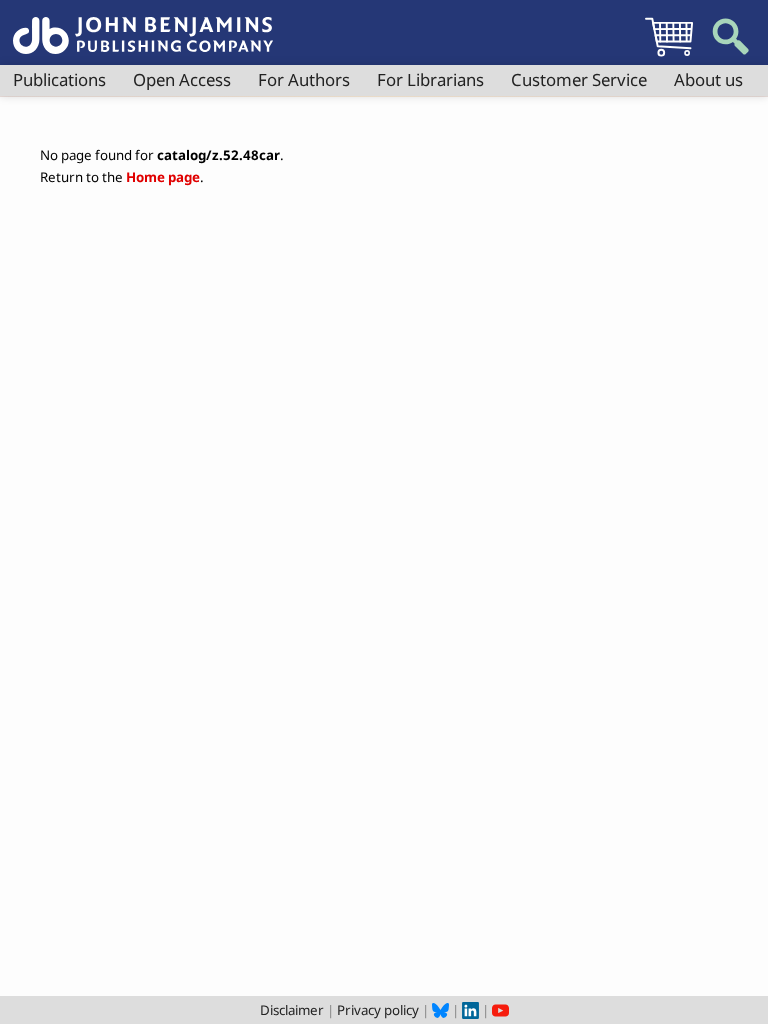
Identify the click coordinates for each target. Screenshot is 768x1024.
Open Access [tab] (182, 79)
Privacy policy (378, 1010)
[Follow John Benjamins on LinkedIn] (470, 1010)
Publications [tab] (59, 79)
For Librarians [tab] (430, 79)
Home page (163, 177)
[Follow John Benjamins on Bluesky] (440, 1010)
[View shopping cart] (669, 56)
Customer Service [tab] (579, 79)
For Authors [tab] (304, 79)
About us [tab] (708, 79)
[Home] (143, 24)
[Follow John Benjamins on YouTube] (500, 1010)
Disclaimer (292, 1010)
